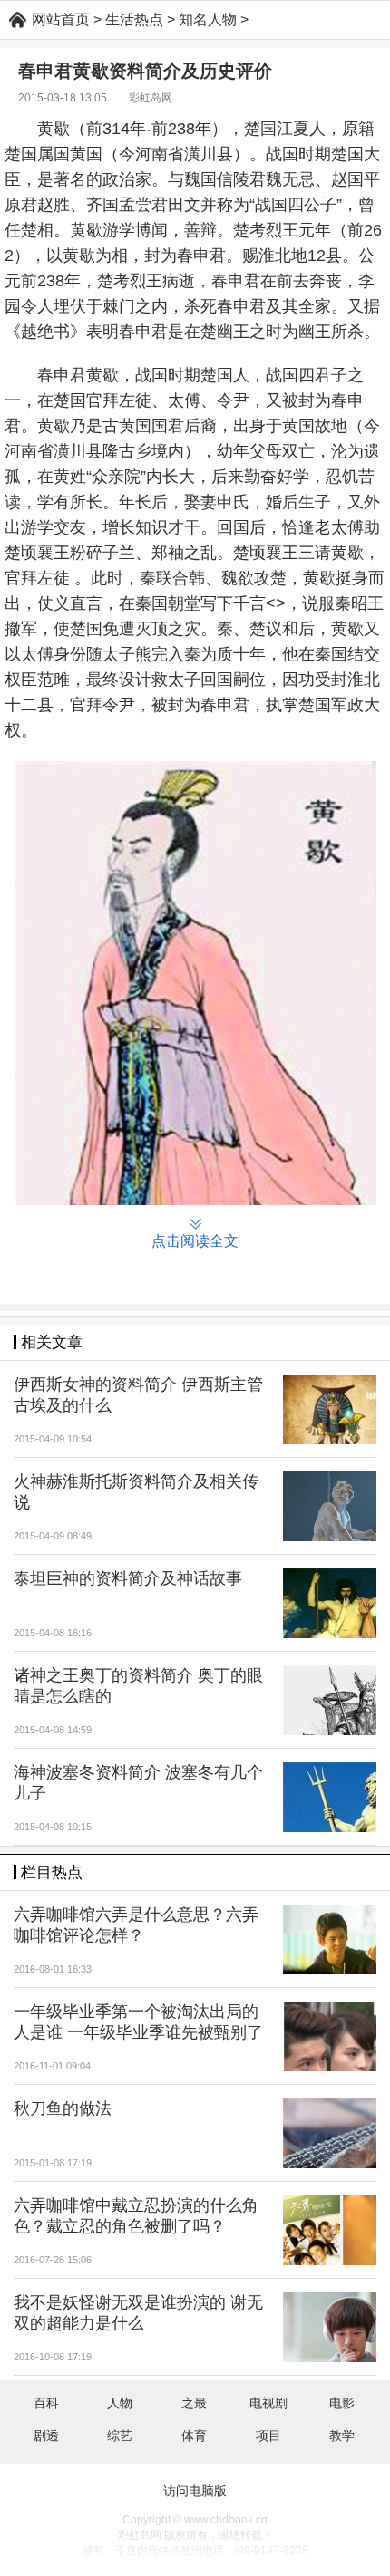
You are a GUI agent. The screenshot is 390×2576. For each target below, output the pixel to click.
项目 (268, 2436)
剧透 (46, 2436)
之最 (194, 2403)
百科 (46, 2403)
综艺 (120, 2436)
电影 (342, 2403)
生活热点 (134, 19)
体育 (194, 2436)
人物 (120, 2403)
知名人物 (208, 19)
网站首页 (61, 19)
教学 (342, 2436)
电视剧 (268, 2403)
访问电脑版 (195, 2491)
